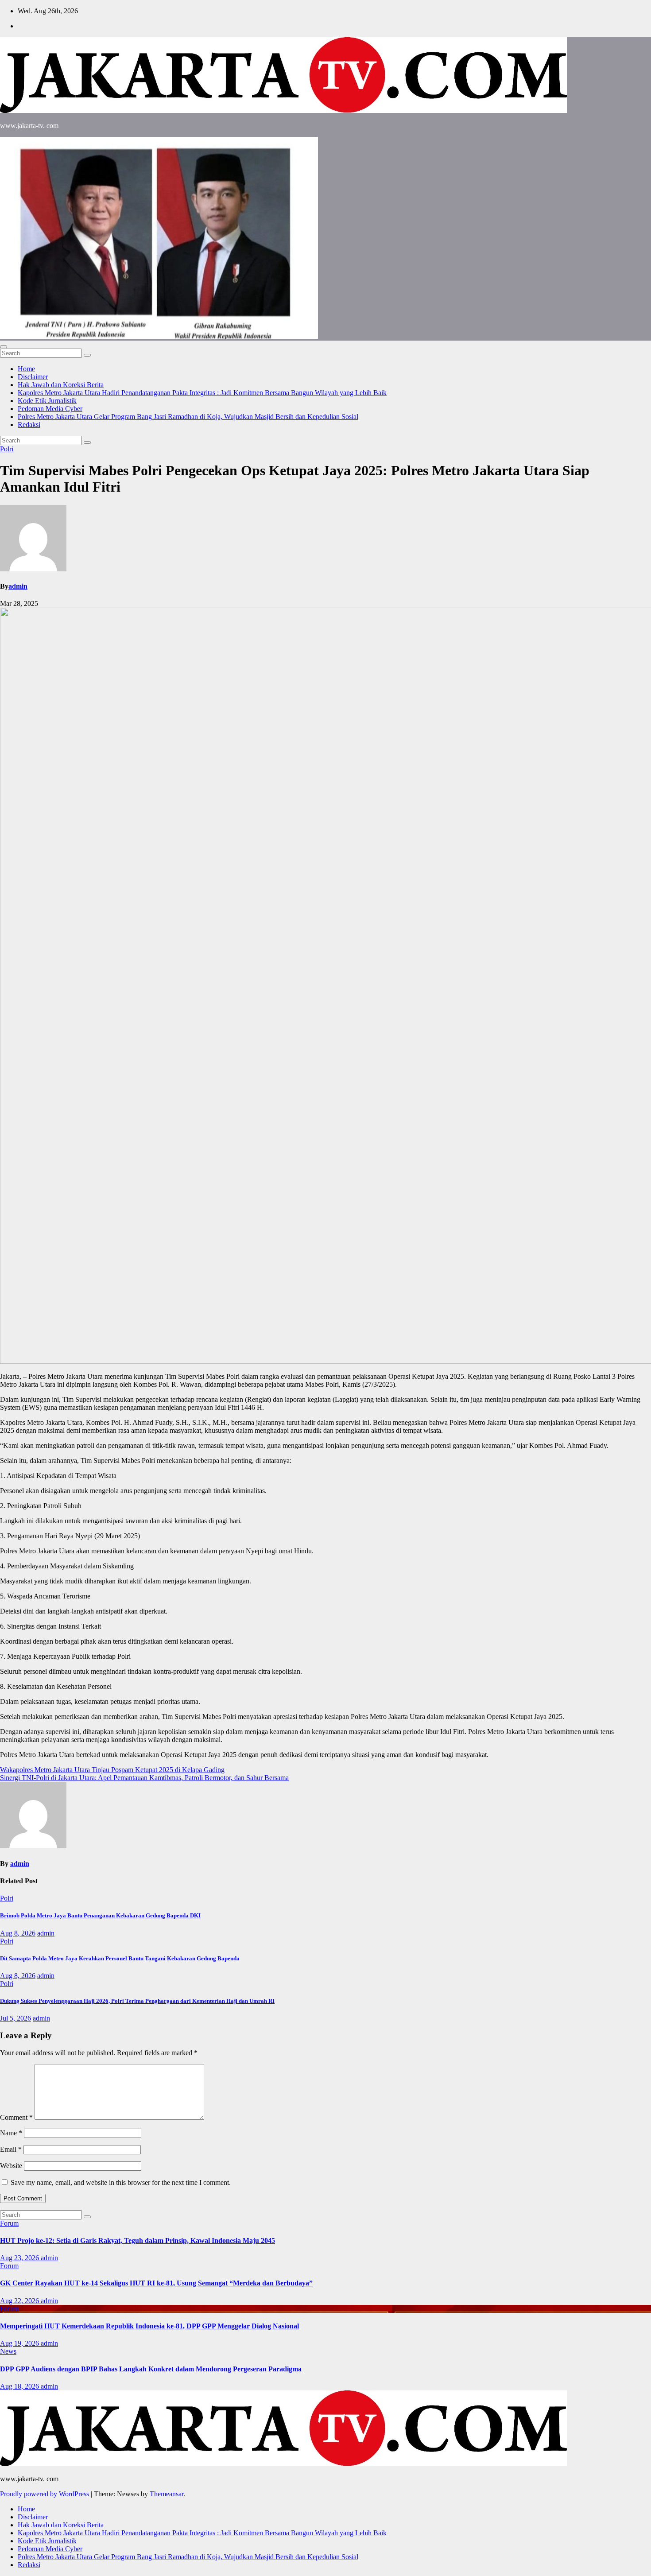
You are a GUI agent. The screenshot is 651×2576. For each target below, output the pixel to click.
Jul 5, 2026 (15, 2018)
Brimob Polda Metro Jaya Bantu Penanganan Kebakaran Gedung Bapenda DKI (100, 1915)
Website (11, 2166)
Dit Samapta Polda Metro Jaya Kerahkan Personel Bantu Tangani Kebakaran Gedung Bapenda (120, 1958)
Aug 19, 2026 (20, 2343)
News (8, 2351)
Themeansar (167, 2494)
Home (26, 369)
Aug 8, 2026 (18, 1933)
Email (11, 2149)
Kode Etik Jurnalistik (47, 401)
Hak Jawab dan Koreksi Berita (61, 385)
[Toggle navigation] (4, 347)
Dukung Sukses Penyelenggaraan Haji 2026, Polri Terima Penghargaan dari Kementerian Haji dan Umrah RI (137, 2001)
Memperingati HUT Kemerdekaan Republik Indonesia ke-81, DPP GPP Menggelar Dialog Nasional (149, 2326)
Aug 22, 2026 (20, 2301)
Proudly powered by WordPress (45, 2494)
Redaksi (29, 425)
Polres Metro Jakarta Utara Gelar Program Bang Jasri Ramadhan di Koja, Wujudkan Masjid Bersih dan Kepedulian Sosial (188, 417)
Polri (7, 449)
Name (11, 2133)
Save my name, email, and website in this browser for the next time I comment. (121, 2182)
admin (18, 586)
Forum (9, 2223)
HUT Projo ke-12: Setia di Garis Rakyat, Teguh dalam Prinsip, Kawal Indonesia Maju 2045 (138, 2240)
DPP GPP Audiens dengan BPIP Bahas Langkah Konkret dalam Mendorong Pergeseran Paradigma (151, 2369)
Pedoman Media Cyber (50, 409)
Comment (16, 2117)
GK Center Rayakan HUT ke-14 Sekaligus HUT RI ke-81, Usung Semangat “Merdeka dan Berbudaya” (156, 2283)
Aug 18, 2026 (20, 2386)
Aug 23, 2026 (20, 2258)
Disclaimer (33, 377)
